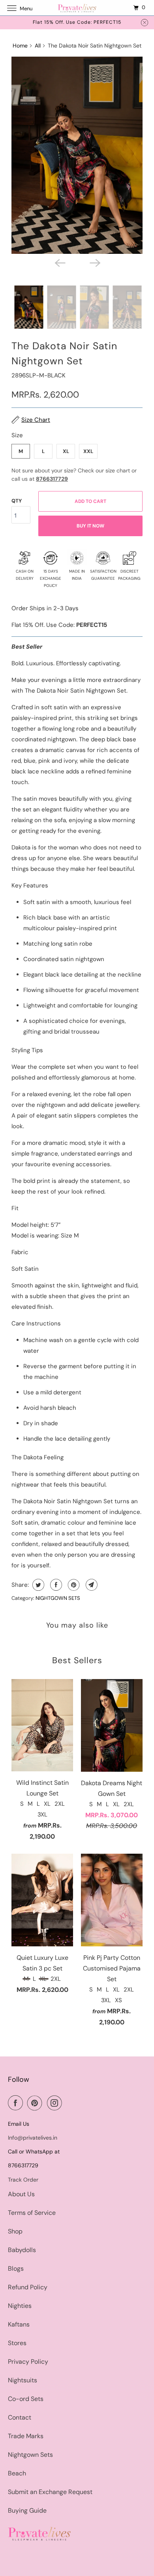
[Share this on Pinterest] (73, 1585)
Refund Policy (28, 2287)
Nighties (20, 2306)
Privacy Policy (28, 2362)
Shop (15, 2231)
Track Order (23, 2180)
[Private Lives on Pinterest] (36, 2103)
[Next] (94, 263)
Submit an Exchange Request (50, 2492)
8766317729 (52, 479)
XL (66, 451)
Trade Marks (26, 2436)
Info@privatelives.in (33, 2138)
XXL (88, 451)
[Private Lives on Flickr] (68, 2103)
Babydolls (22, 2250)
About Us (21, 2194)
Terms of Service (32, 2213)
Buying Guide (27, 2510)
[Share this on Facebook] (55, 1585)
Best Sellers (77, 1660)
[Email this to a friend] (91, 1585)
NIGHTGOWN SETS (58, 1598)
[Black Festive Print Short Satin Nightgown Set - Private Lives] (77, 155)
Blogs (16, 2269)
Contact (20, 2417)
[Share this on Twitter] (37, 1585)
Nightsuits (23, 2380)
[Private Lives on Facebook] (17, 2103)
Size (17, 435)
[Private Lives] (77, 8)
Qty (17, 501)
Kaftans (19, 2324)
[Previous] (60, 263)
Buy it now (90, 526)
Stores (17, 2343)
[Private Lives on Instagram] (56, 2103)
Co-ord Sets (26, 2399)
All (38, 46)
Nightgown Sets (30, 2455)
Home (20, 46)
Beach (17, 2473)
